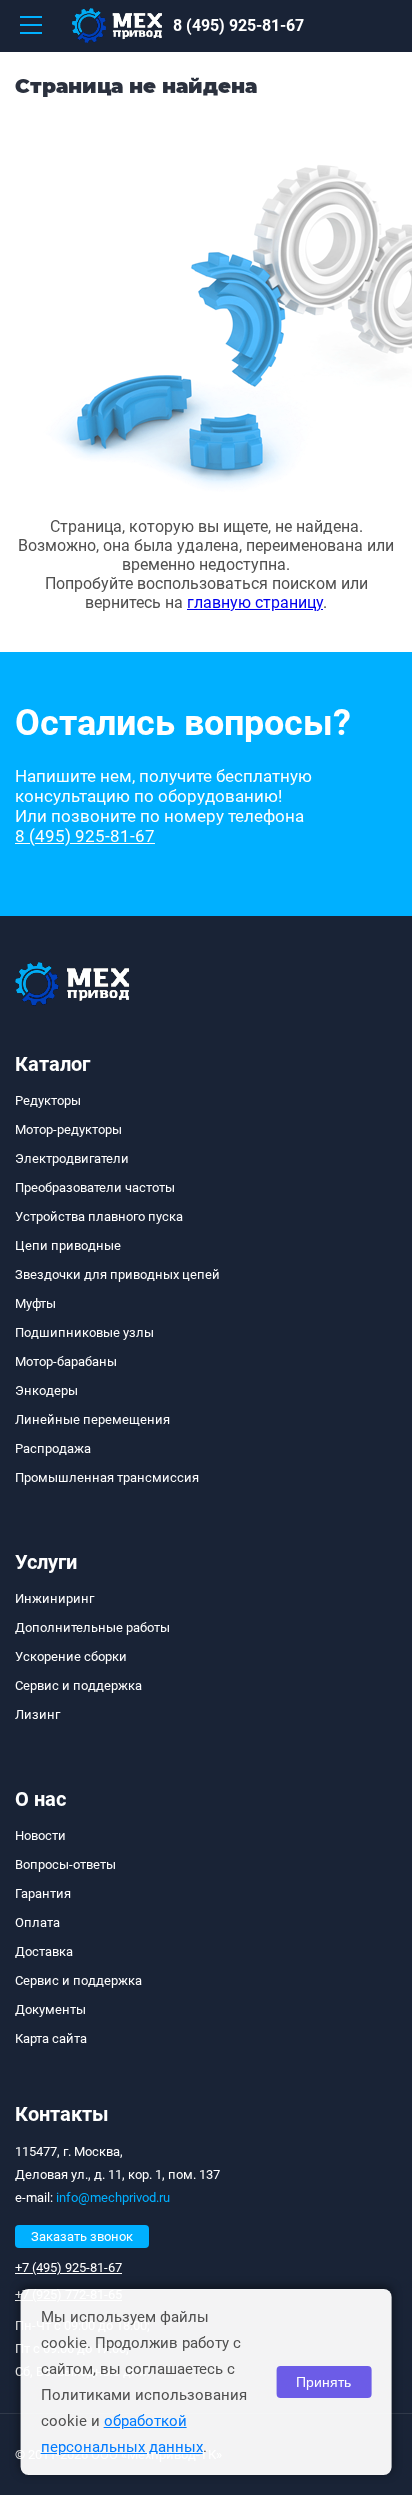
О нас (40, 1799)
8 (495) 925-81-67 (238, 25)
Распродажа (53, 1448)
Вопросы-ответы (65, 1864)
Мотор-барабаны (66, 1361)
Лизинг (37, 1714)
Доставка (44, 1951)
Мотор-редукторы (68, 1129)
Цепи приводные (68, 1245)
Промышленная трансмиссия (107, 1477)
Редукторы (48, 1100)
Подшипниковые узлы (84, 1332)
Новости (40, 1835)
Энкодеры (46, 1390)
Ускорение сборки (71, 1656)
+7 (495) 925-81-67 (68, 2267)
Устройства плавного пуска (99, 1216)
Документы (50, 2009)
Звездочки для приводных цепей (117, 1274)
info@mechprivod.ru (113, 2197)
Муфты (35, 1303)
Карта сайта (51, 2038)
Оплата (37, 1922)
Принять (323, 2382)
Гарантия (43, 1893)
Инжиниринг (54, 1598)
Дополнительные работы (92, 1627)
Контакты (62, 2114)
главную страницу (255, 602)
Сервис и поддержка (78, 1685)
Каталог (52, 1064)
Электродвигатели (72, 1158)
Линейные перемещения (92, 1419)
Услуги (46, 1562)
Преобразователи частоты (95, 1187)
